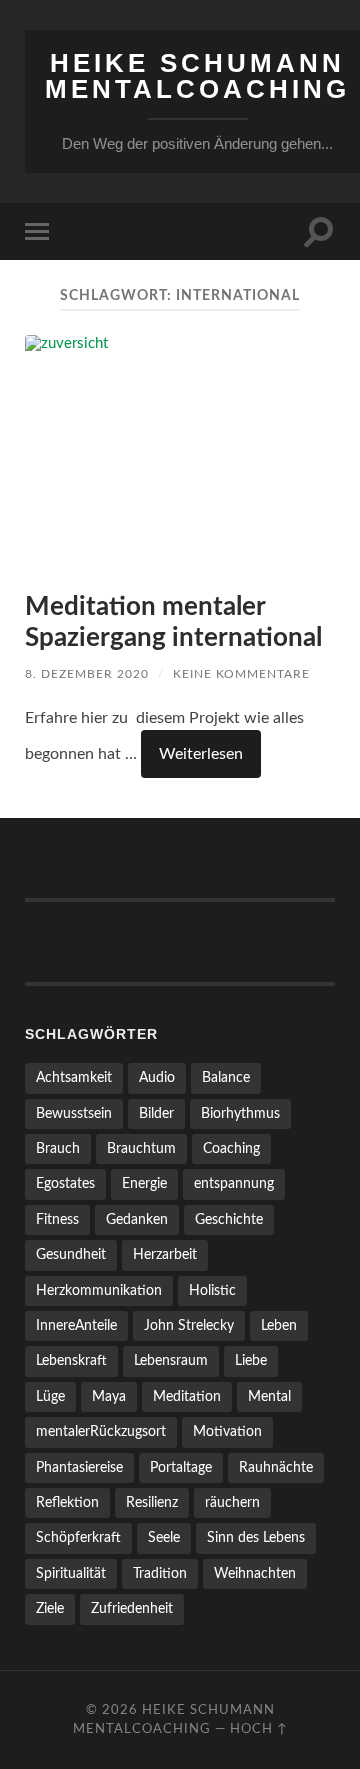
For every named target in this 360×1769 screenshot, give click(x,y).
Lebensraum (171, 1360)
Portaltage (181, 1467)
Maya (109, 1396)
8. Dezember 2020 (87, 674)
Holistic (212, 1290)
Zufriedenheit (132, 1608)
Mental (269, 1396)
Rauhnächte (276, 1467)
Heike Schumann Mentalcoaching (197, 76)
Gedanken (137, 1219)
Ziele (50, 1608)
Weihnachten (255, 1573)
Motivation (227, 1431)
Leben (279, 1325)
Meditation (187, 1396)
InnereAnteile (76, 1325)
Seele (164, 1537)
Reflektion (67, 1502)
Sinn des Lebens (256, 1537)
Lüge (50, 1396)
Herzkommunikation (99, 1290)
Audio (157, 1077)
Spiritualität (71, 1573)
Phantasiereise (79, 1467)
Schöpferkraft (78, 1537)
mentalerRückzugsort (101, 1431)
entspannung (234, 1183)
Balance (226, 1077)
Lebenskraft (71, 1360)
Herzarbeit (165, 1254)
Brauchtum (141, 1148)
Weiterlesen (201, 754)
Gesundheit (71, 1254)
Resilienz (152, 1502)
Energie (144, 1183)
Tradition (160, 1573)
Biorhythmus (240, 1113)
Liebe (251, 1360)
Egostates (65, 1183)
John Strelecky (189, 1325)
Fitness (57, 1219)
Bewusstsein (74, 1113)
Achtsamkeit (74, 1077)
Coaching (231, 1148)
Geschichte (229, 1219)
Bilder (156, 1113)
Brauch (58, 1148)
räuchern (232, 1502)
